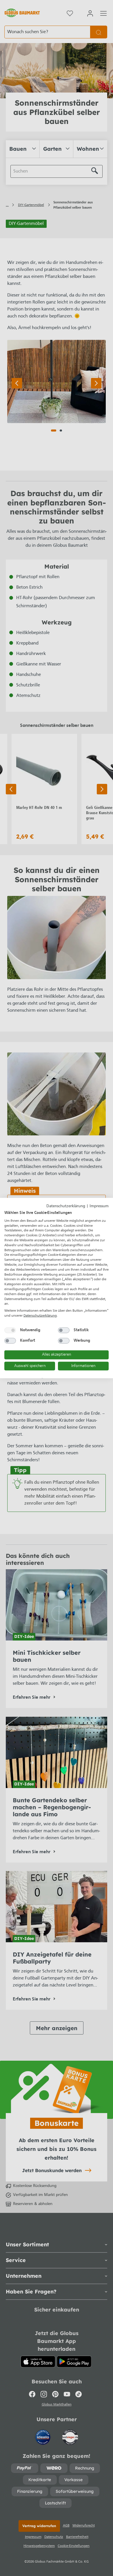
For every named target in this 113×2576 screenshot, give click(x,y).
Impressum (99, 1206)
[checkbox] (10, 1330)
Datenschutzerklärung (66, 1206)
